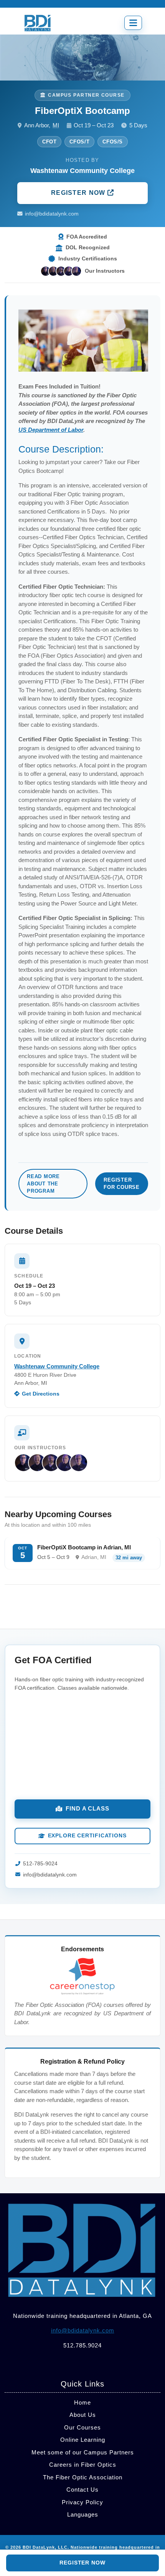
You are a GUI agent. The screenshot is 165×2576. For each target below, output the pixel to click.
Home (82, 2402)
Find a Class (87, 1808)
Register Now (79, 193)
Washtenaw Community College (57, 1366)
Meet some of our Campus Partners (83, 2452)
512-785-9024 (40, 1864)
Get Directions (41, 1394)
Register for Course (122, 1183)
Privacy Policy (82, 2502)
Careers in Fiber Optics (83, 2465)
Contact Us (82, 2490)
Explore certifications (87, 1836)
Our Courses (82, 2427)
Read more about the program (43, 1184)
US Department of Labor (51, 430)
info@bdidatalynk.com (52, 214)
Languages (83, 2514)
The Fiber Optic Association (83, 2477)
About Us (83, 2415)
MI (56, 125)
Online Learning (83, 2440)
